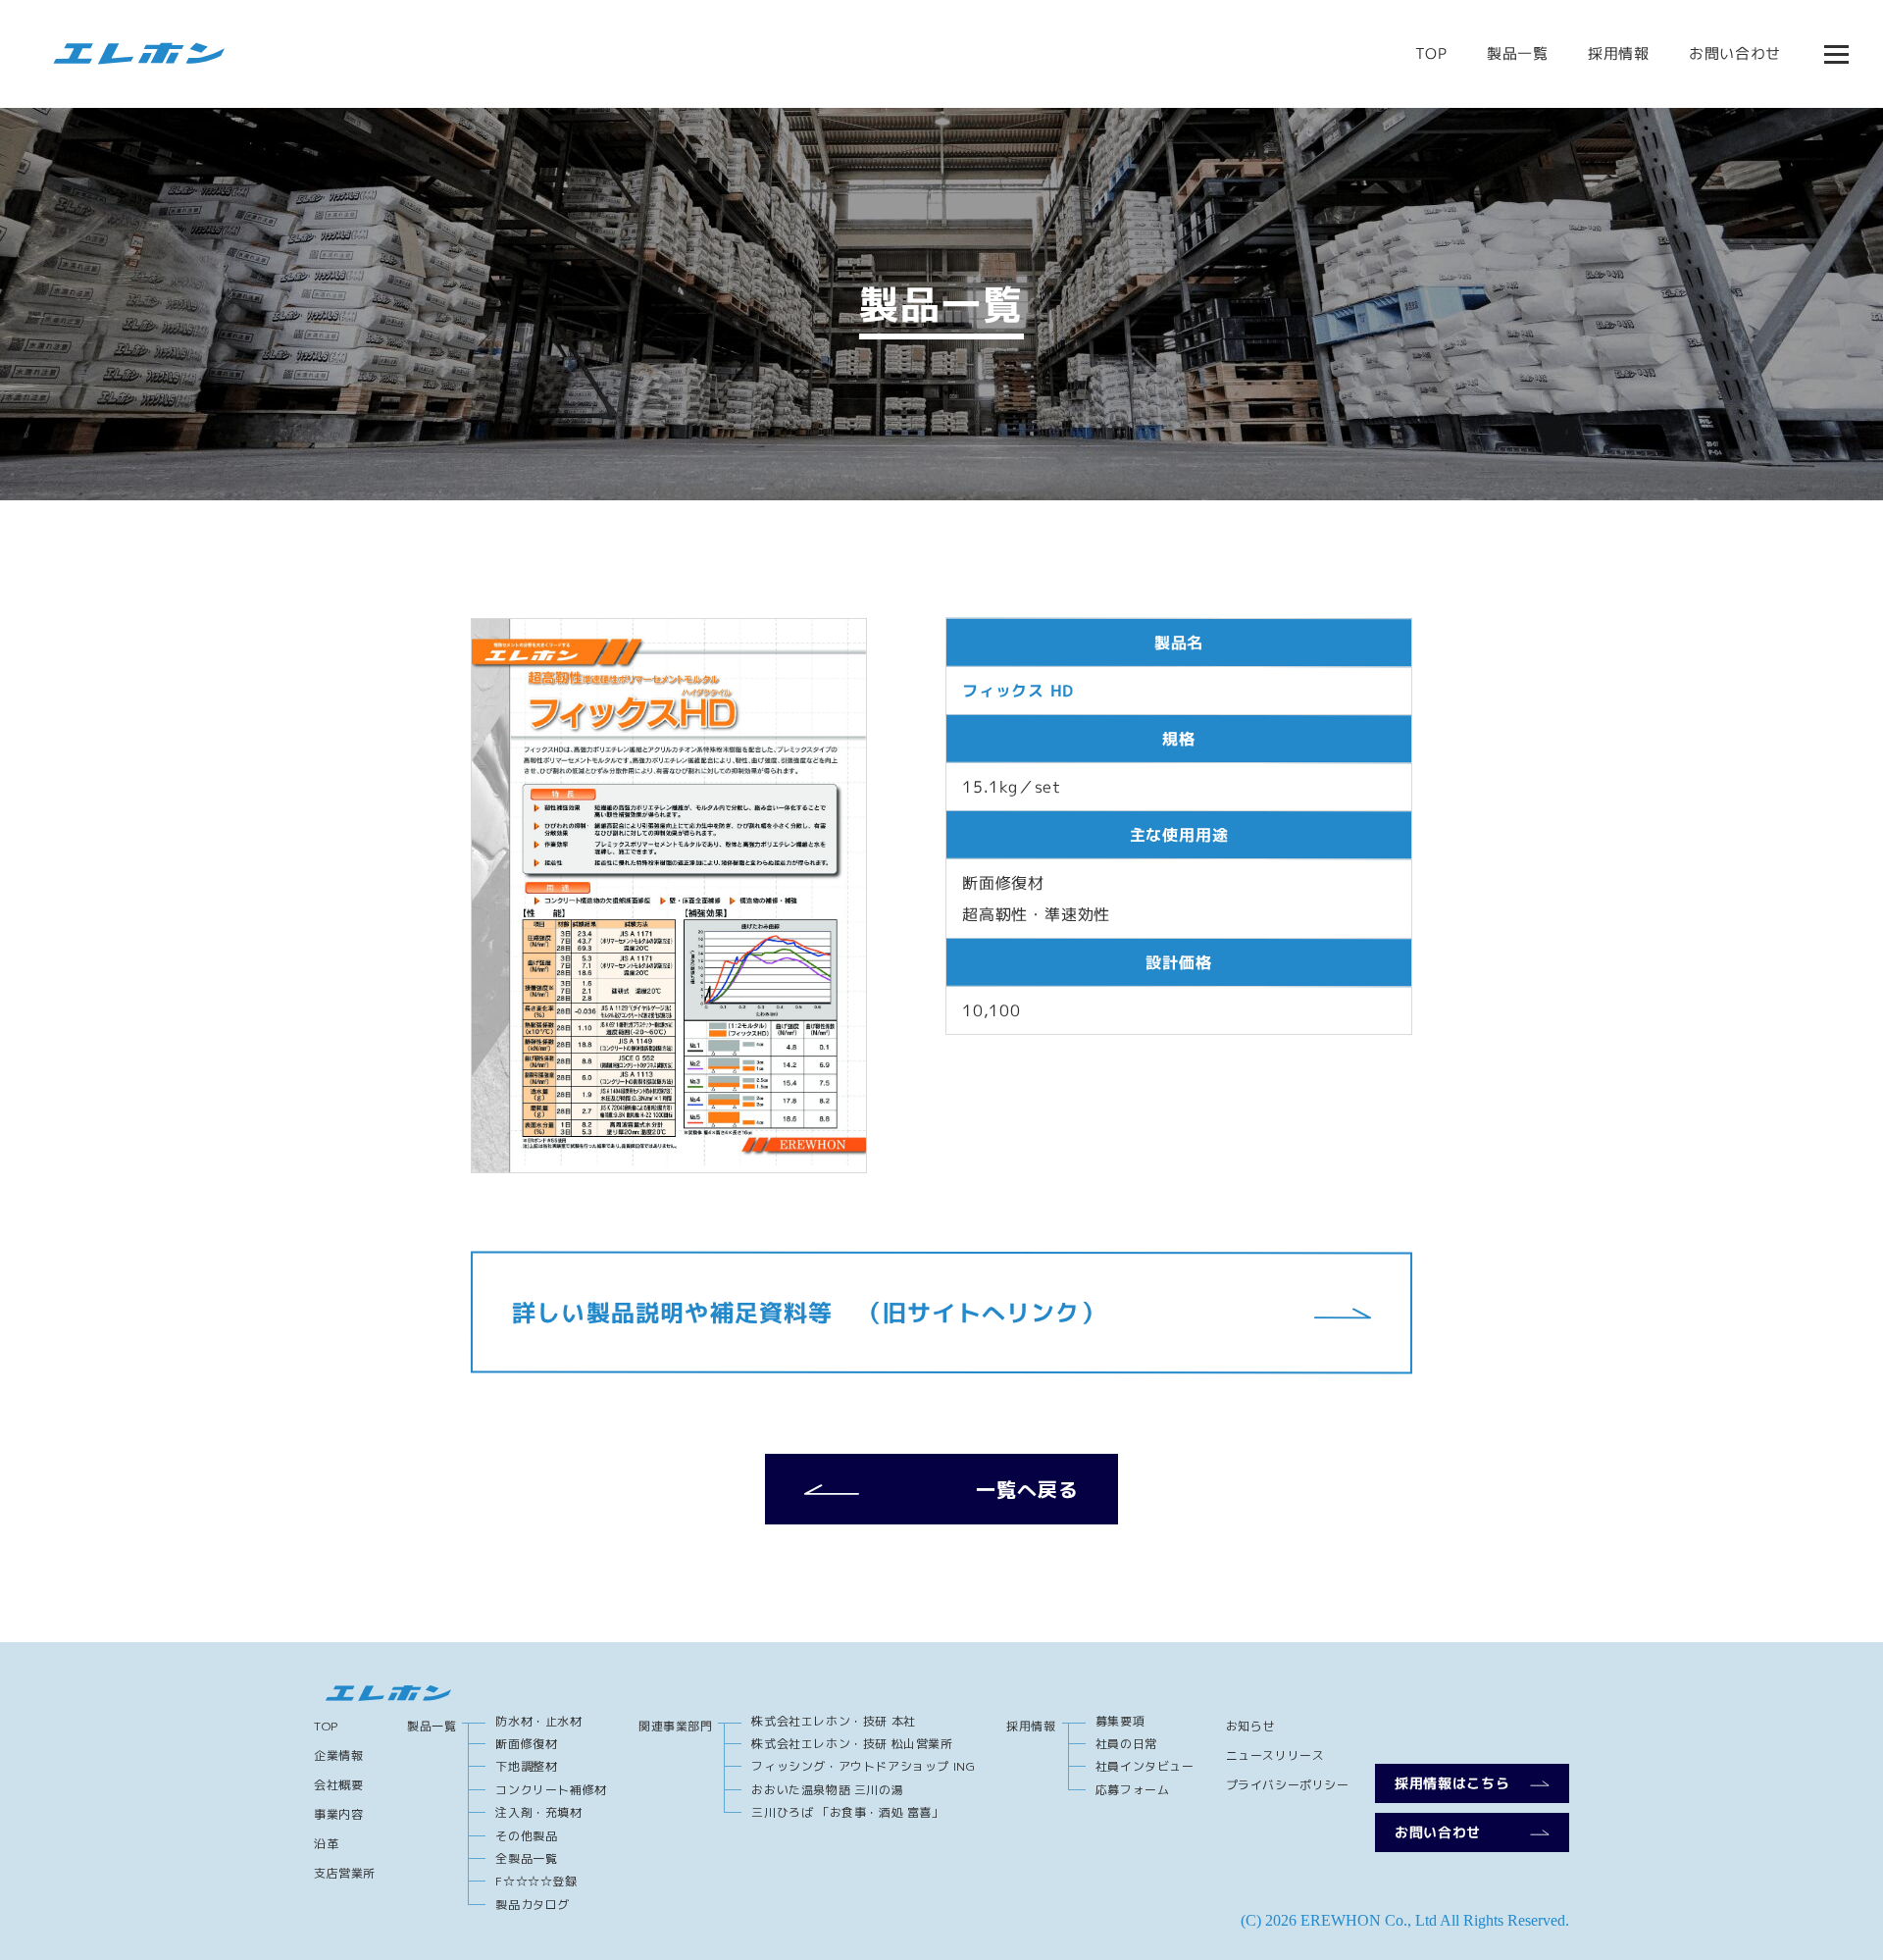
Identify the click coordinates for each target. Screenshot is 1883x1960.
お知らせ (1250, 1726)
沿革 (326, 1844)
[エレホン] (132, 54)
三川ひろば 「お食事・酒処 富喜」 (847, 1812)
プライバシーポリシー (1288, 1785)
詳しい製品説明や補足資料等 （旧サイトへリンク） (809, 1312)
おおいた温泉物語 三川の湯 (827, 1790)
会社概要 (338, 1785)
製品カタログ (533, 1905)
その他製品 (526, 1836)
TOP (1431, 53)
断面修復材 (526, 1744)
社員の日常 (1126, 1744)
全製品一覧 (526, 1858)
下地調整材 (526, 1766)
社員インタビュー (1145, 1766)
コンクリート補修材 (551, 1790)
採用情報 (1619, 53)
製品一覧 (1518, 53)
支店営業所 (345, 1873)
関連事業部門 (676, 1726)
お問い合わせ (1735, 53)
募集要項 (1120, 1721)
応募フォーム (1133, 1790)
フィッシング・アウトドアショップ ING (863, 1766)
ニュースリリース (1275, 1755)
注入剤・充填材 (538, 1812)
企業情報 (338, 1755)
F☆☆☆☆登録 (536, 1881)
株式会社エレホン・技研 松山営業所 (852, 1744)
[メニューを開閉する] (1836, 54)
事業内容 (338, 1814)
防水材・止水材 (538, 1721)
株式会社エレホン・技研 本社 (833, 1721)
